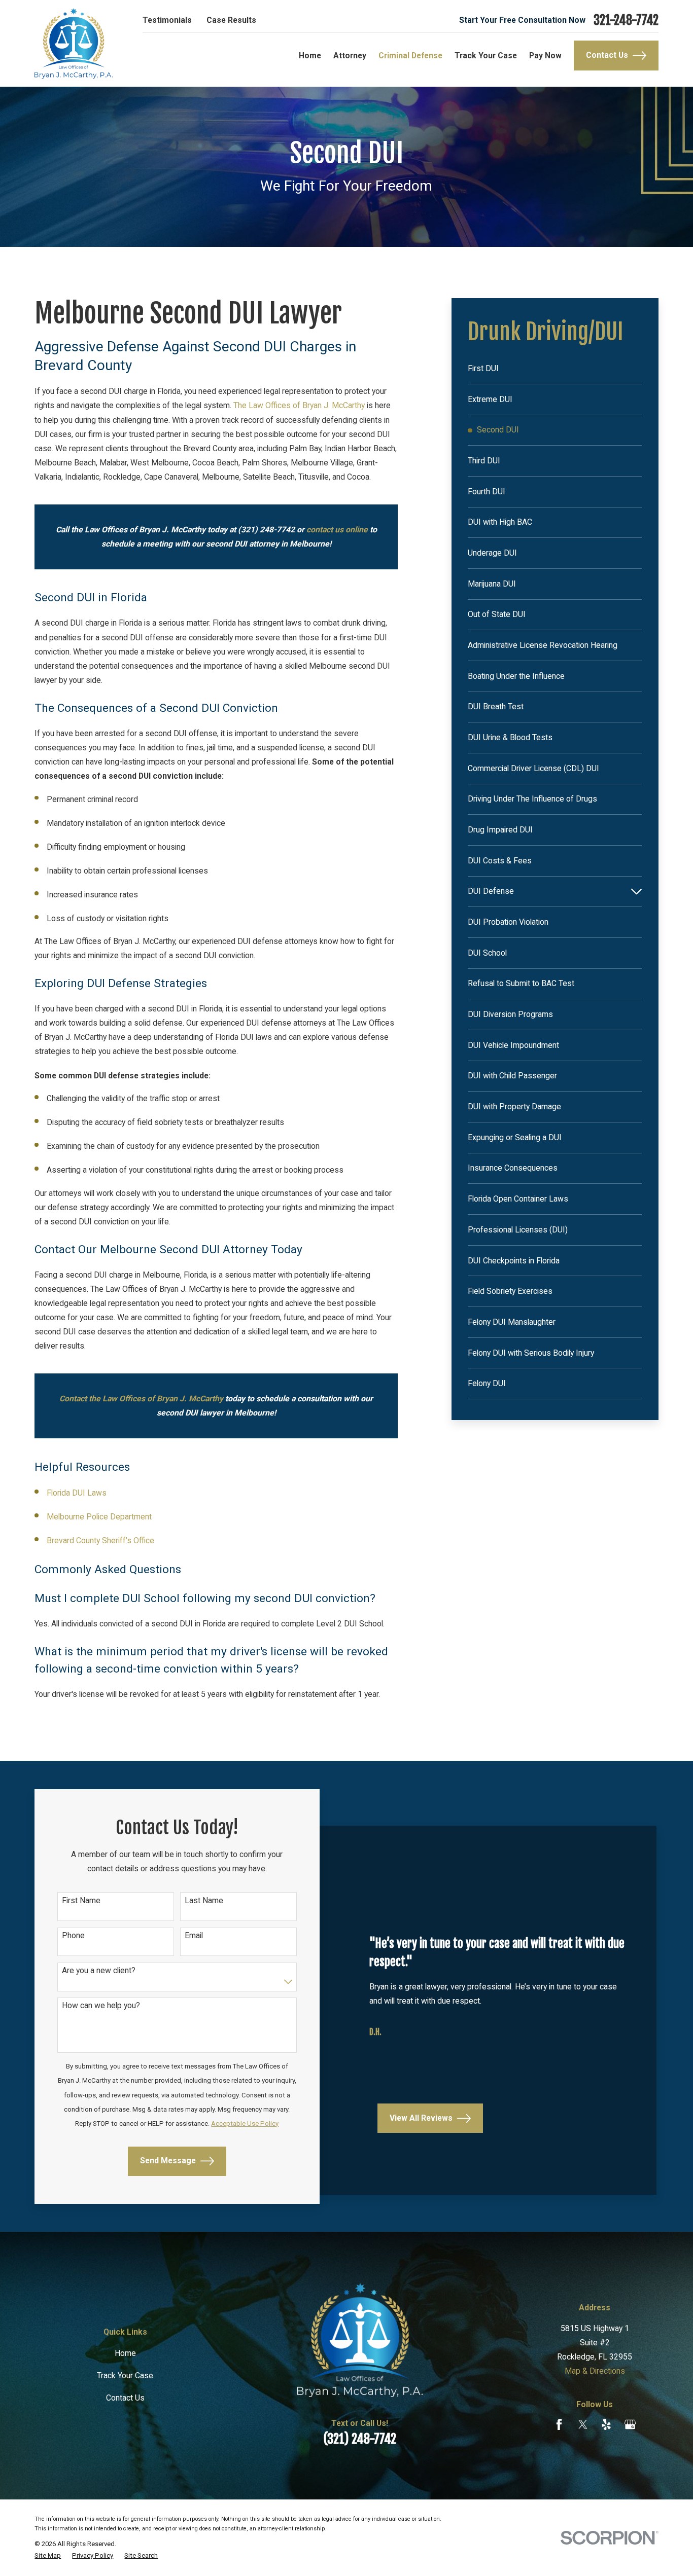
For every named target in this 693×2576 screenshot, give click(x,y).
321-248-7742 (626, 21)
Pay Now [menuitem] (545, 56)
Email (194, 1935)
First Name (81, 1900)
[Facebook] (559, 2424)
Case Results (231, 20)
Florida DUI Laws (77, 1493)
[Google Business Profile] (630, 2424)
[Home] (74, 43)
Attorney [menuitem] (350, 56)
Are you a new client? (99, 1971)
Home (125, 2353)
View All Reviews (421, 2117)
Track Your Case (125, 2375)
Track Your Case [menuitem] (486, 56)
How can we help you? (101, 2006)
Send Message (168, 2161)
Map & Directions (595, 2371)
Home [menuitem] (310, 56)
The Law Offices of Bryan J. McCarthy (299, 405)
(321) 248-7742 (360, 2439)
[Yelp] (606, 2424)
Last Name (204, 1900)
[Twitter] (583, 2424)
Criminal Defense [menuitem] (410, 56)
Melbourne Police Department (99, 1517)
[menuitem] (555, 369)
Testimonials (167, 20)
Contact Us (607, 55)
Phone (73, 1935)
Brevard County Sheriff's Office (100, 1540)
